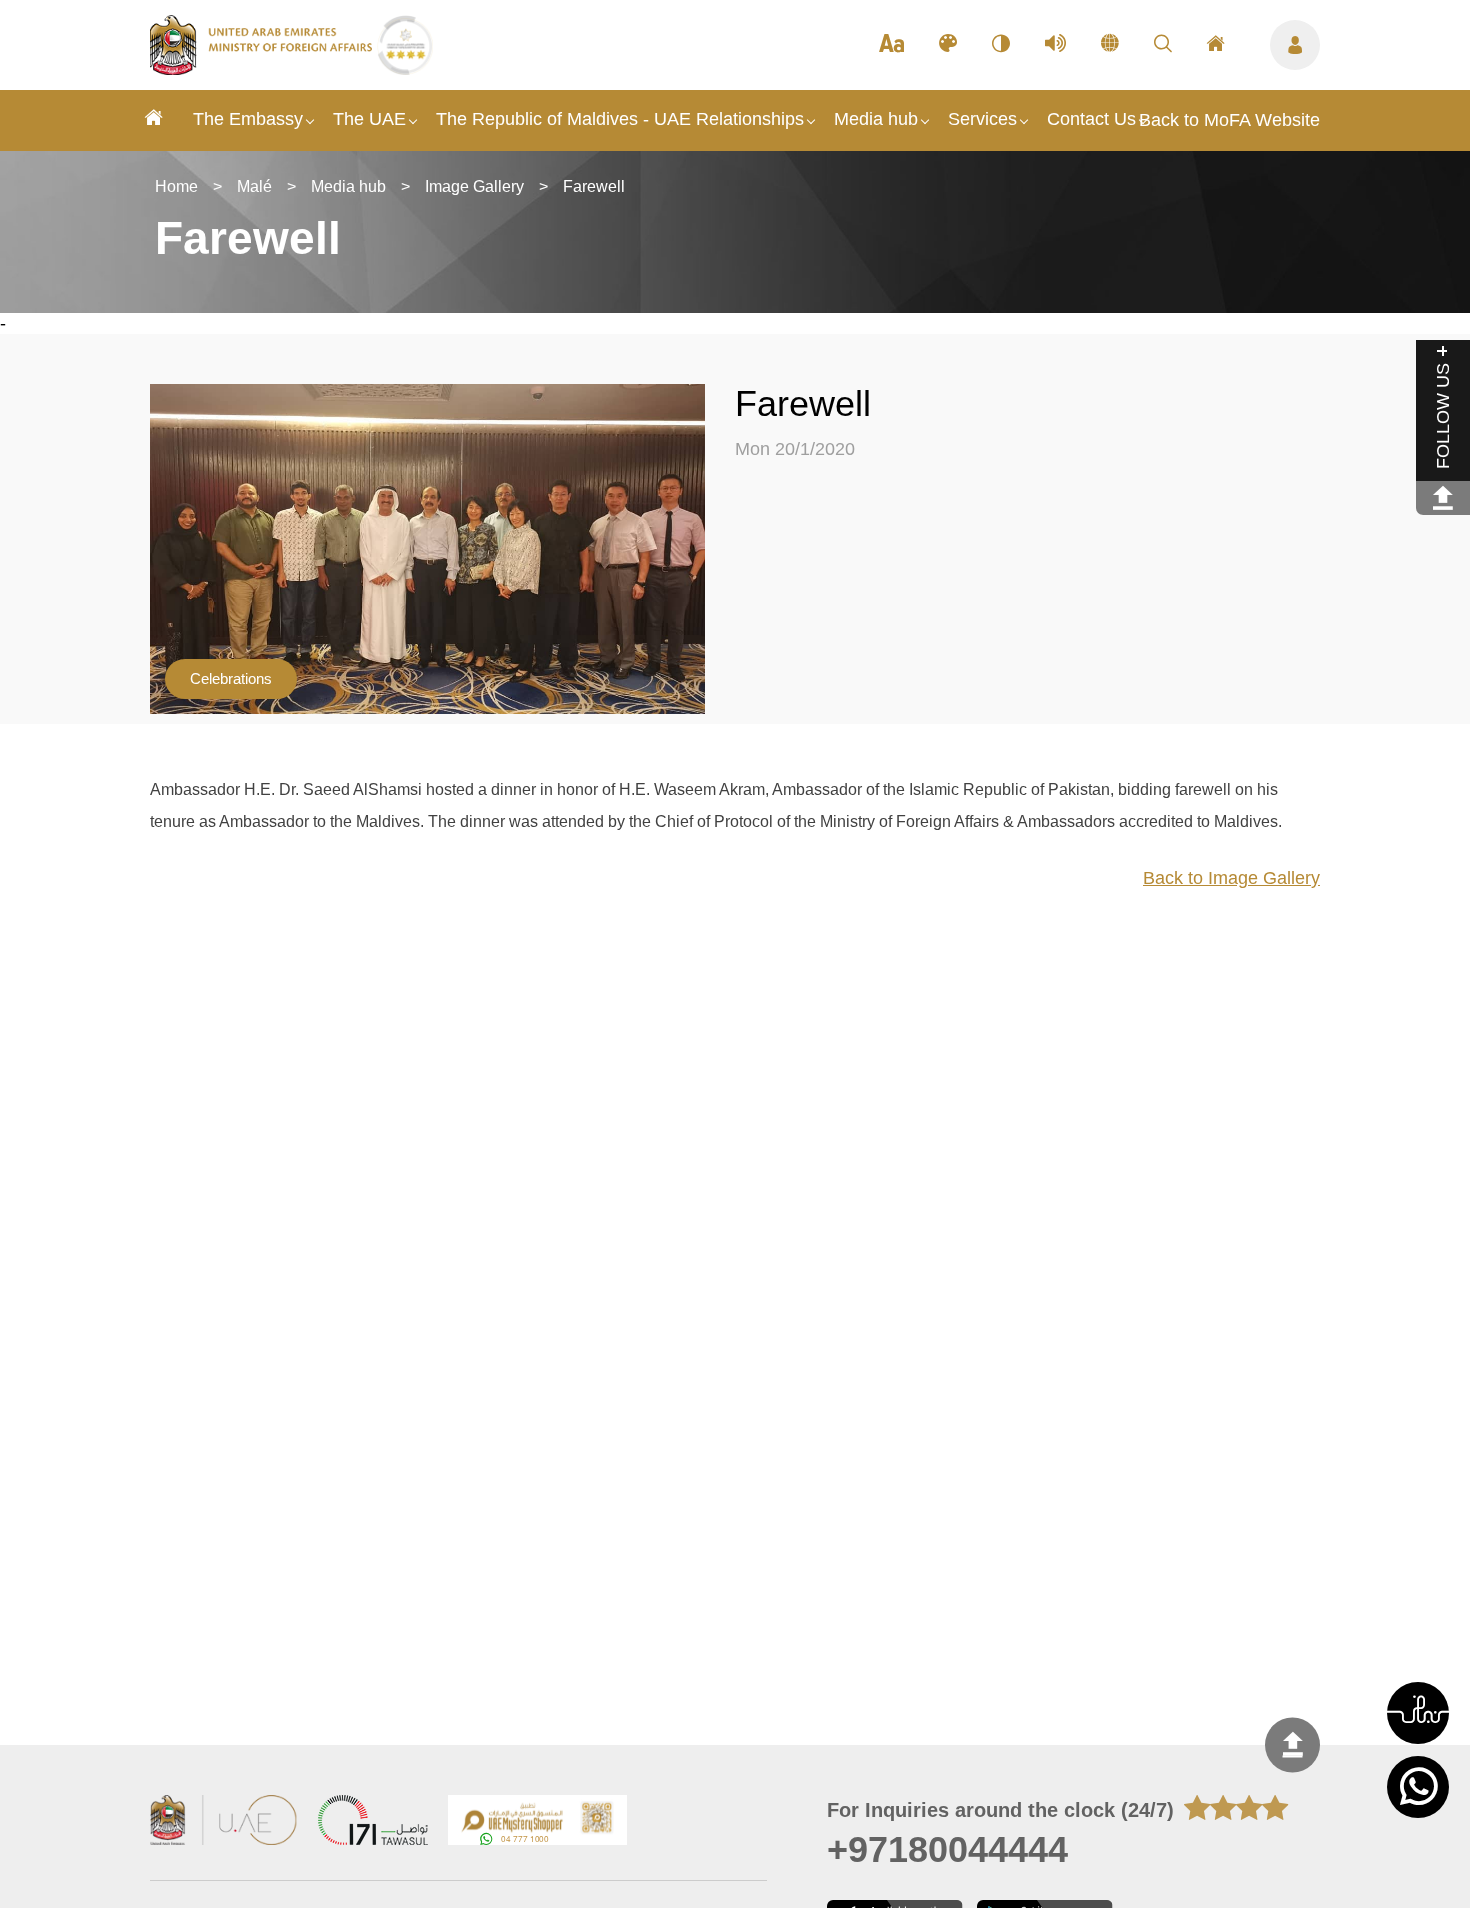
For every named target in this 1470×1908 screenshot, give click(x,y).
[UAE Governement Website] (224, 1822)
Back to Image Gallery (1231, 878)
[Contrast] (1001, 45)
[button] (1418, 1713)
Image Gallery (474, 186)
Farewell (594, 186)
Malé (254, 186)
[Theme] (948, 45)
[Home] (154, 120)
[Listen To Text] (1055, 45)
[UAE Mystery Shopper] (538, 1822)
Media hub (876, 119)
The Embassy (248, 119)
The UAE (369, 119)
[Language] (1110, 45)
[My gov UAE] (373, 1822)
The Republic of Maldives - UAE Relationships (620, 119)
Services (982, 119)
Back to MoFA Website (1229, 120)
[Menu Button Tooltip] (1295, 45)
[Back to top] (1292, 1745)
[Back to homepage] (263, 69)
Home (176, 186)
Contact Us (1091, 119)
